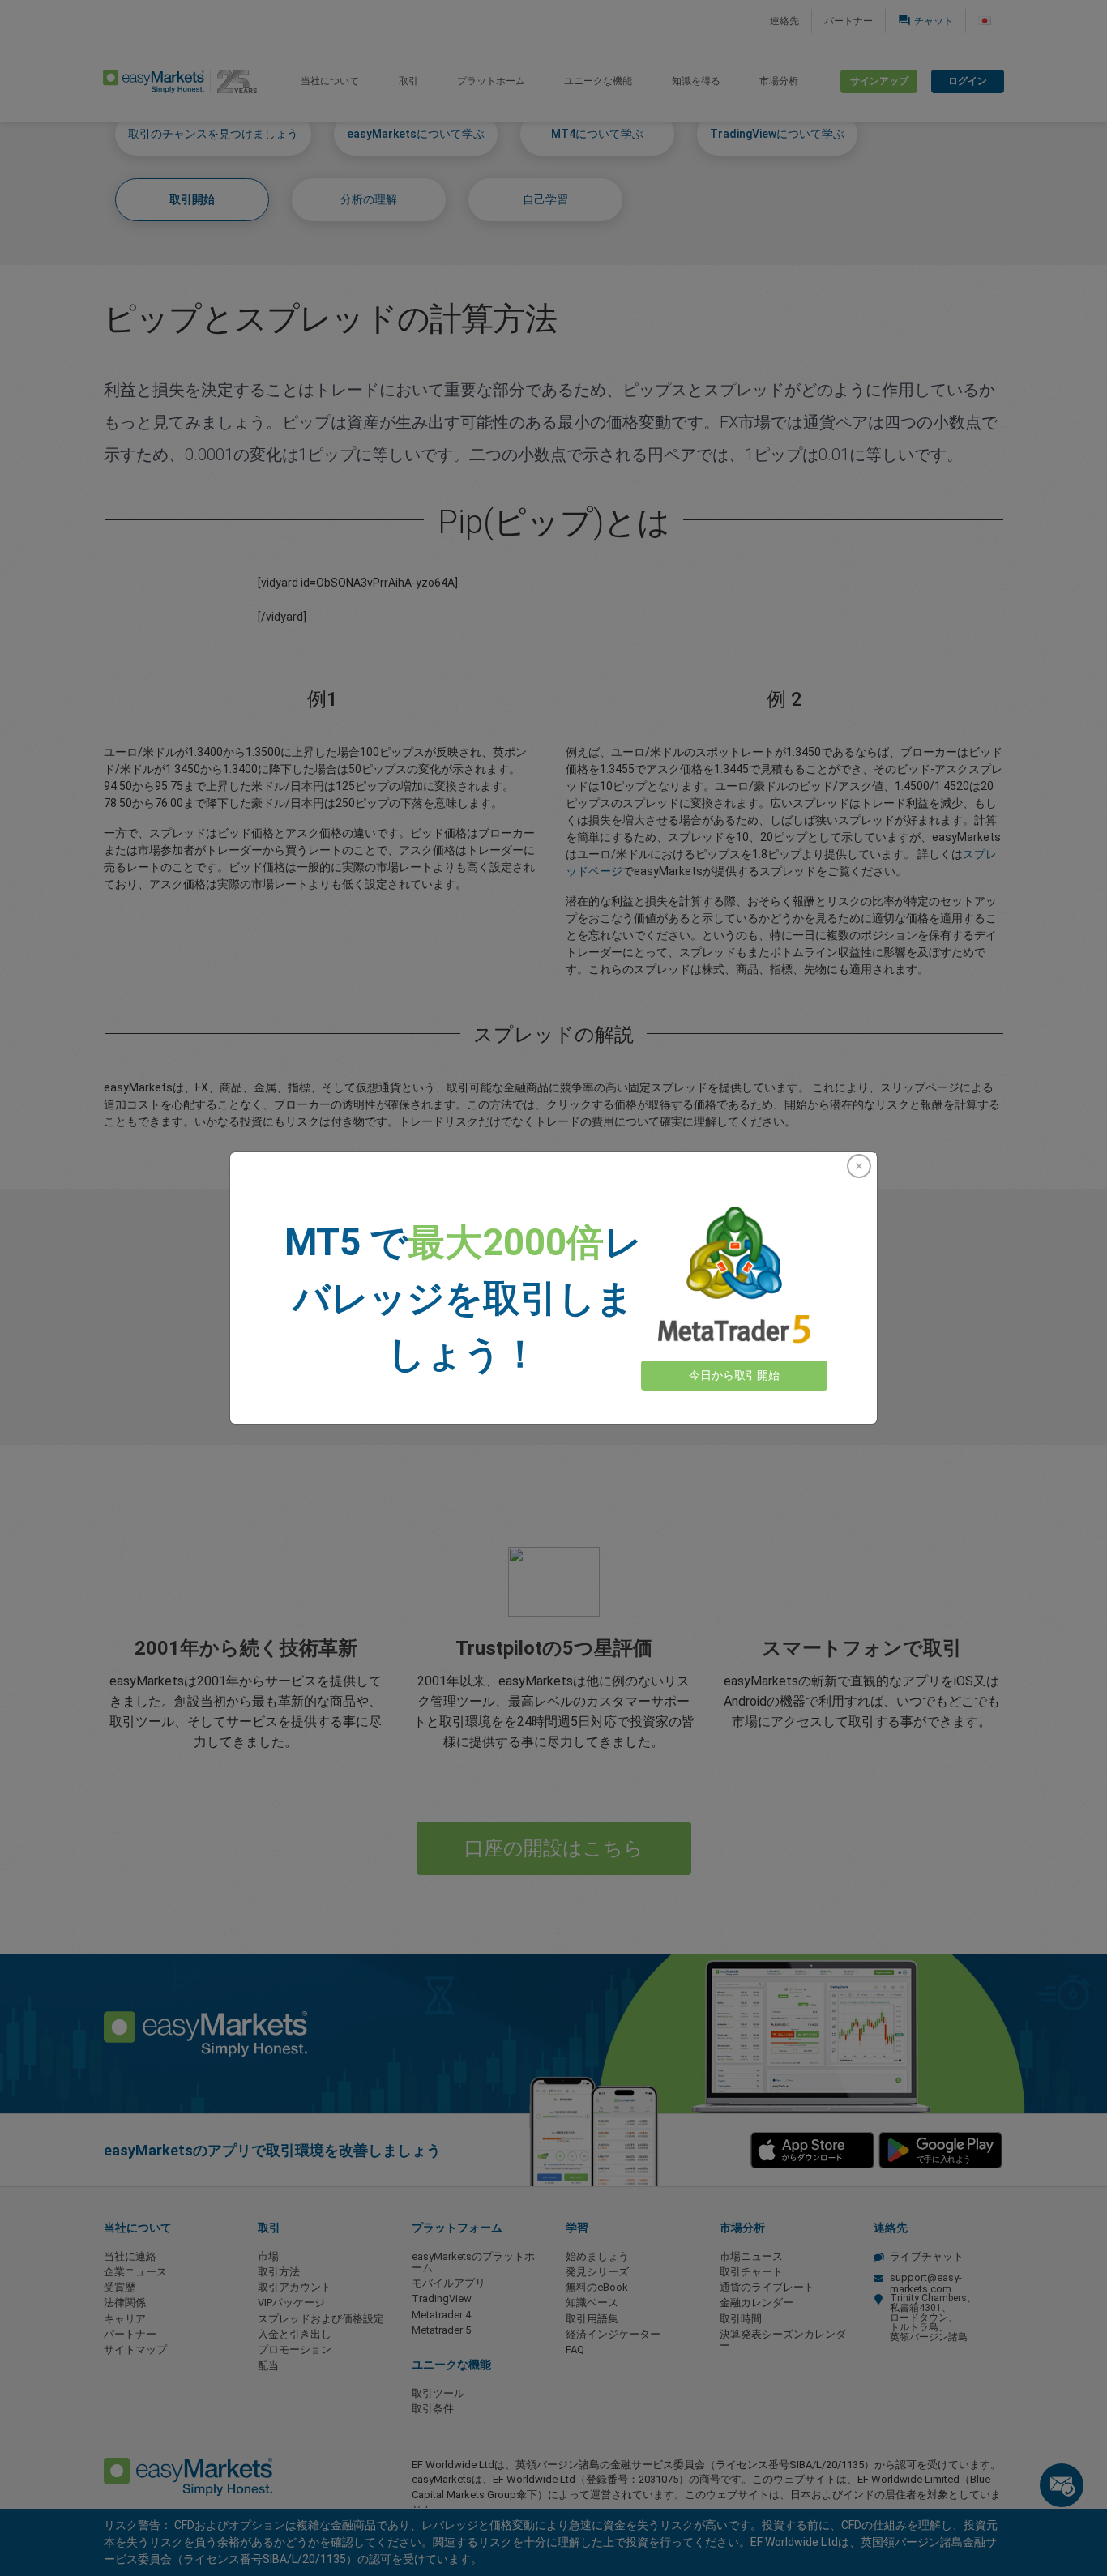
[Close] (859, 1166)
